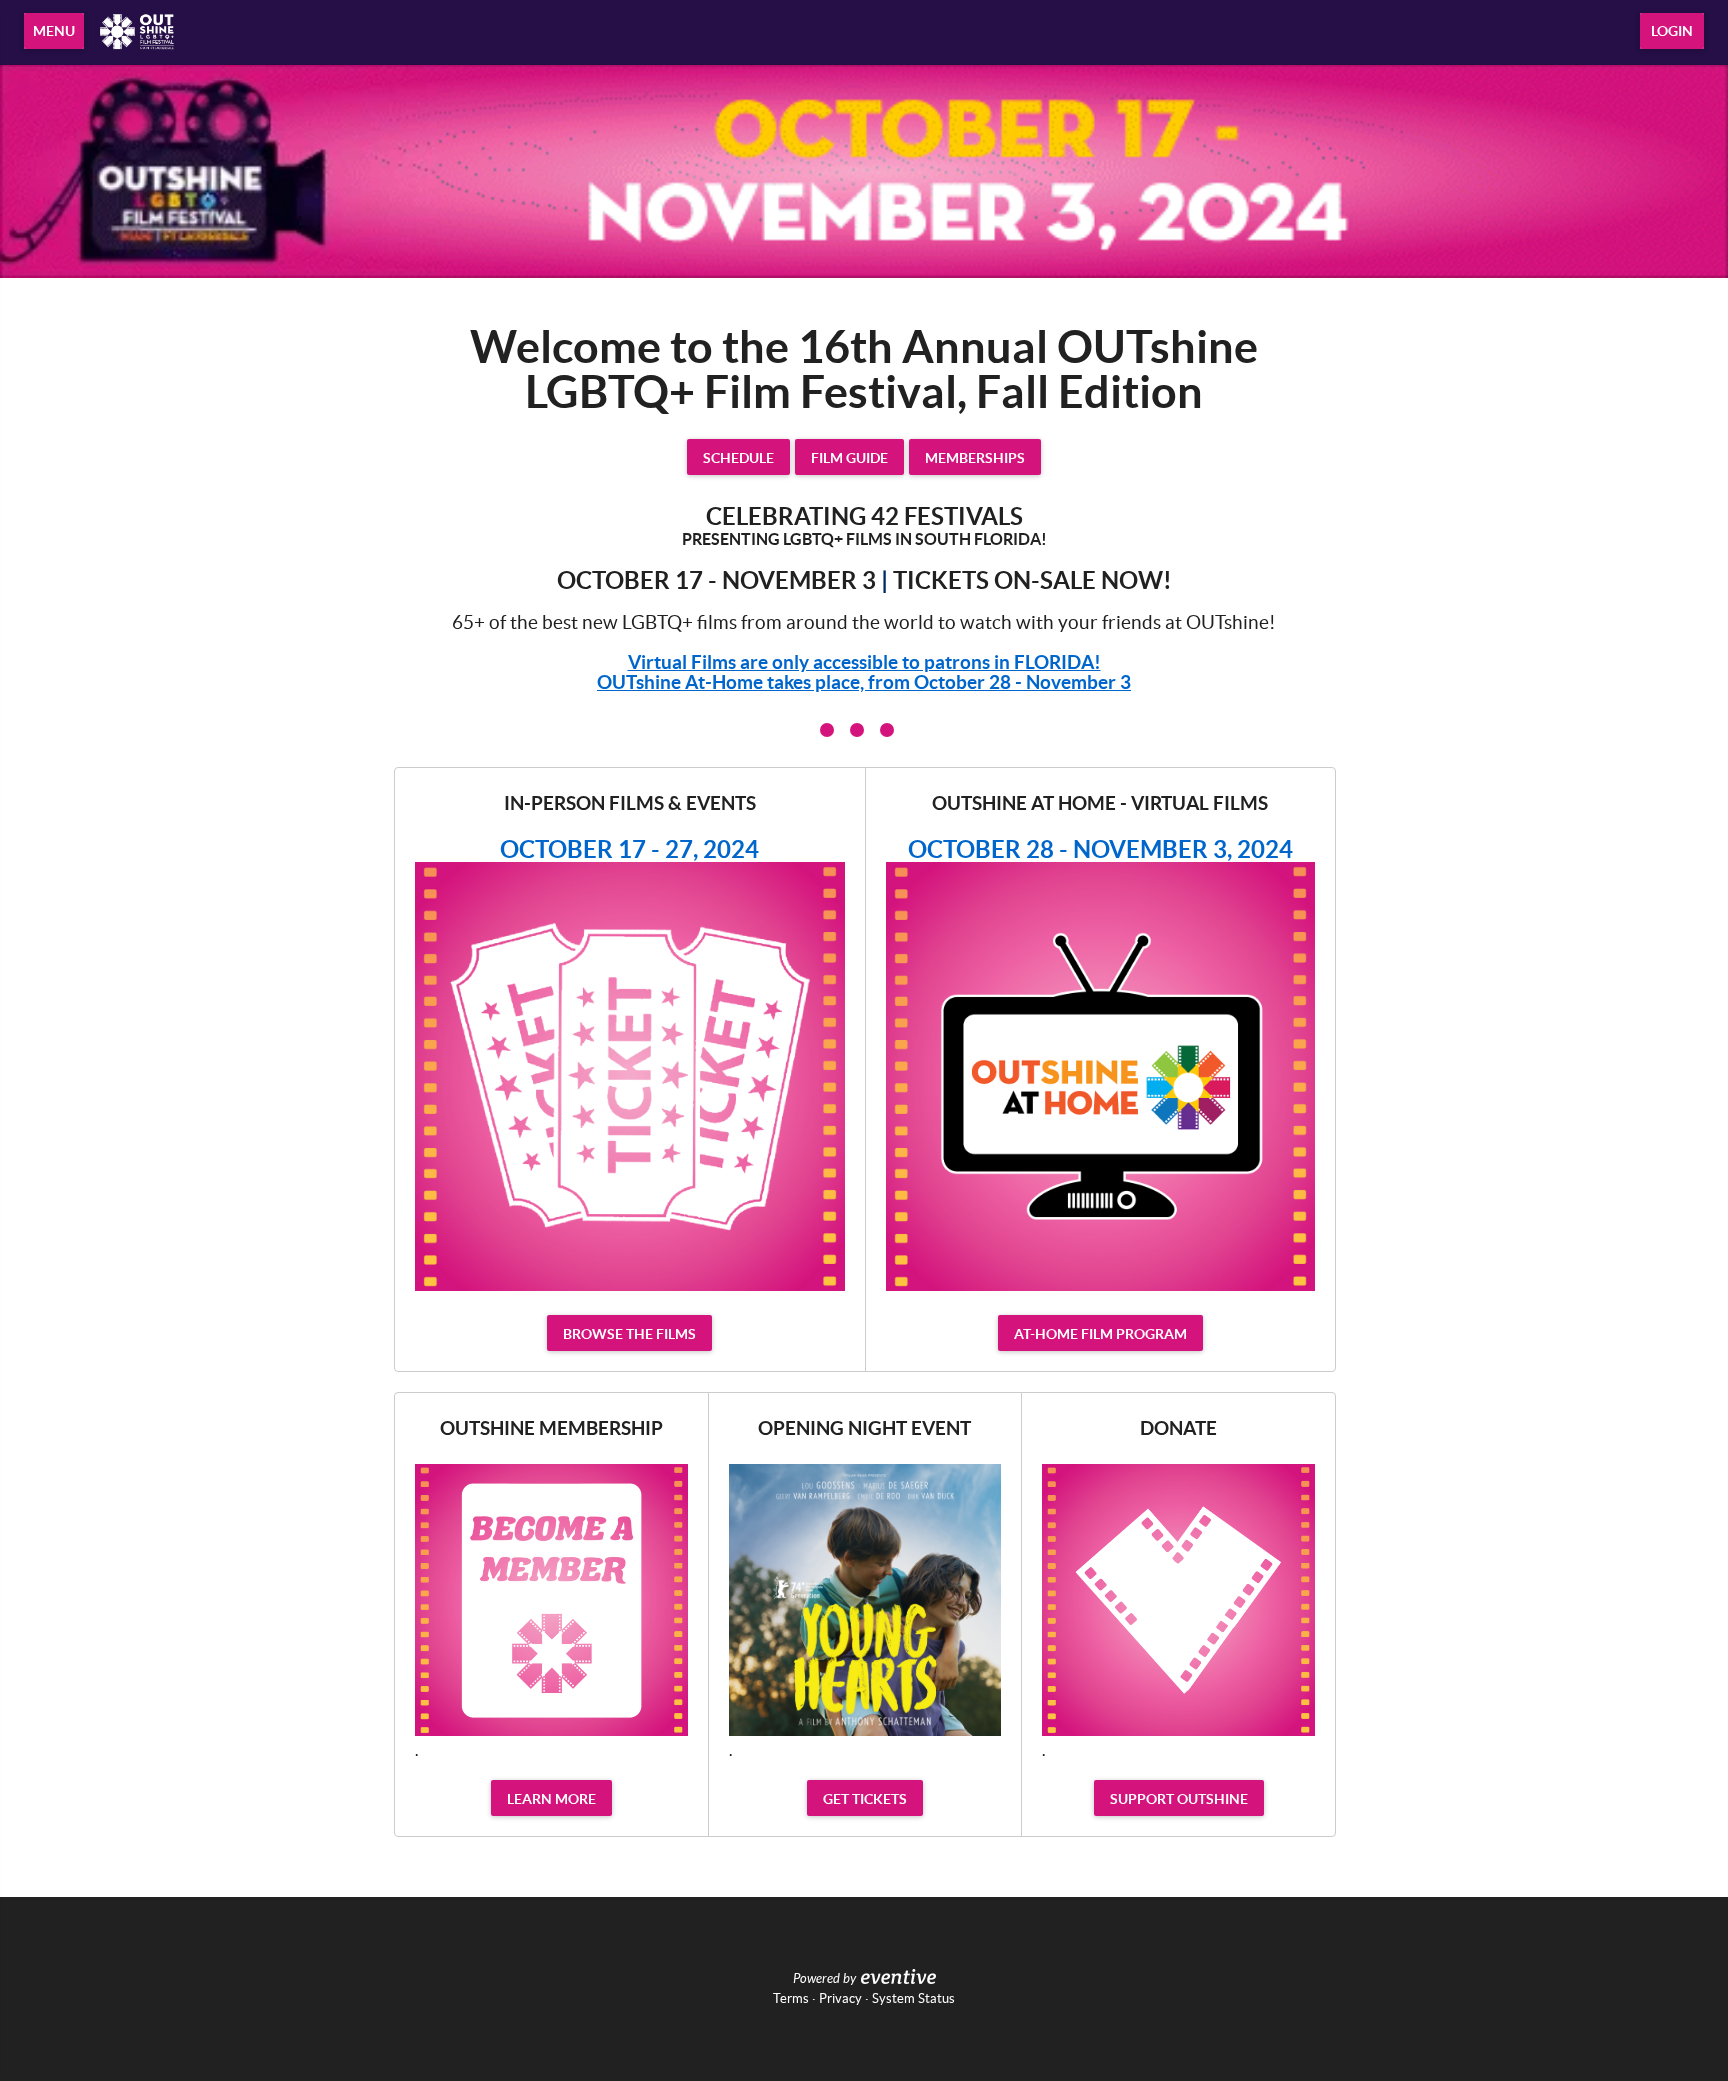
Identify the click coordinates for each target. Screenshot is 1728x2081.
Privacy (840, 1998)
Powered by (824, 1979)
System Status (913, 1998)
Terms (791, 1998)
